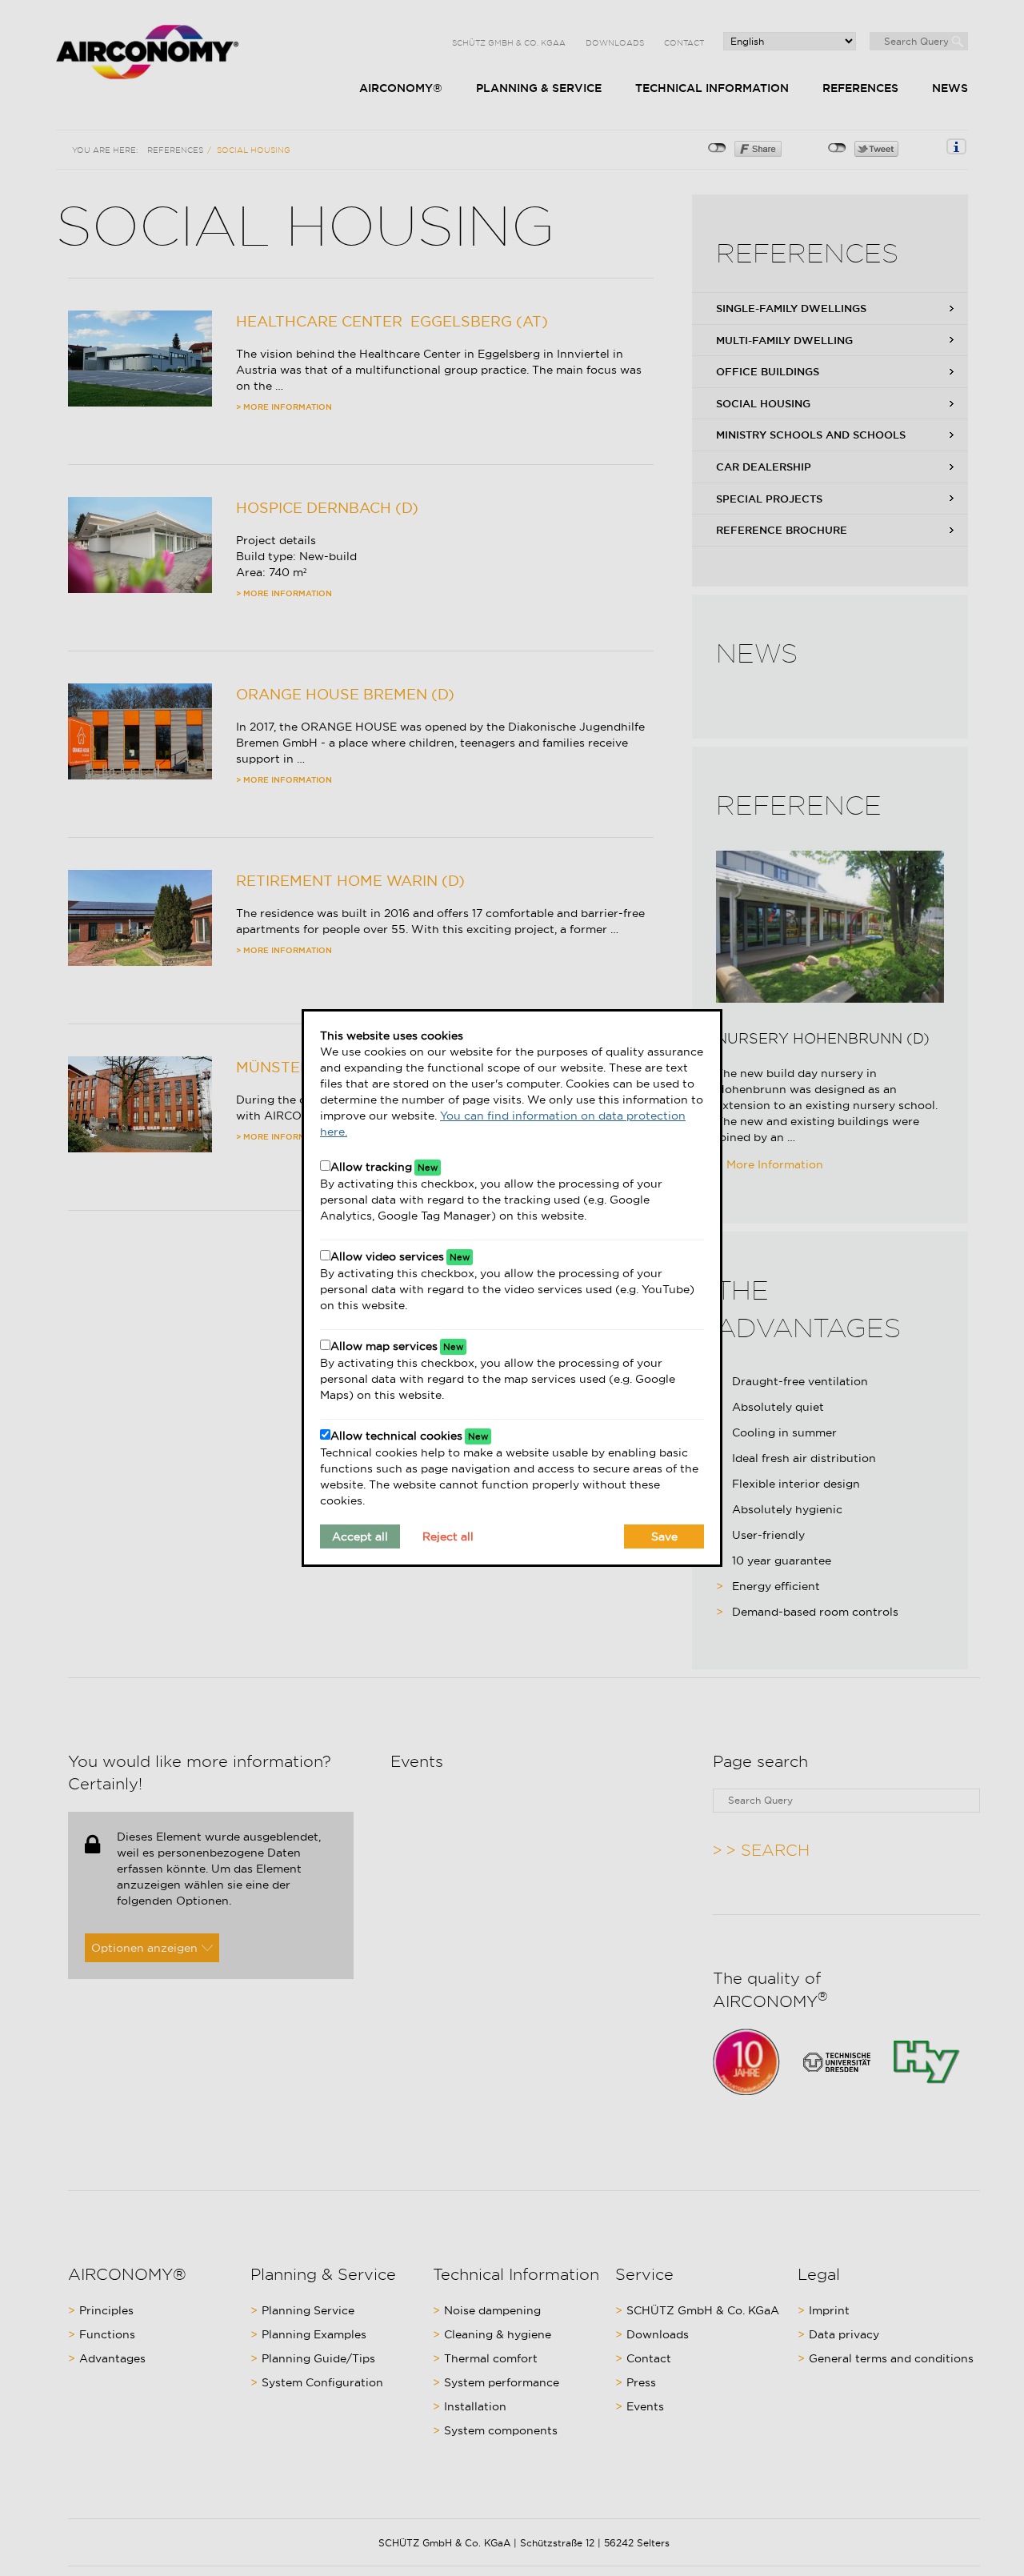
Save (664, 1536)
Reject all (448, 1536)
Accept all (360, 1536)
